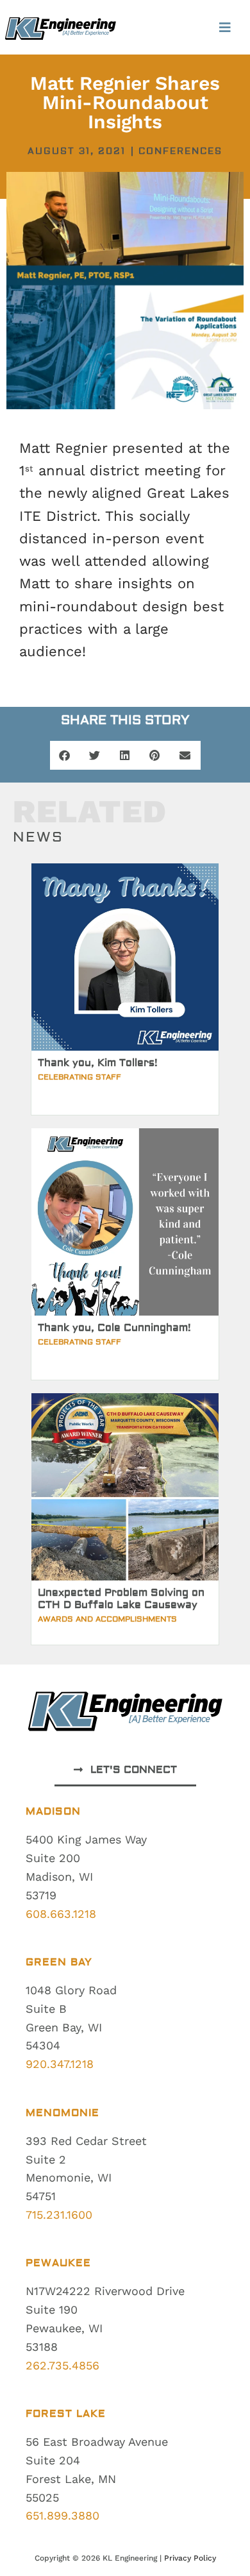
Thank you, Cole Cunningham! (114, 1328)
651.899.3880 (63, 2515)
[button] (225, 27)
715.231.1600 (59, 2215)
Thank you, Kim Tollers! (98, 1063)
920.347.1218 (60, 2064)
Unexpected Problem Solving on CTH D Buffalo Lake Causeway (121, 1599)
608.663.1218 (61, 1914)
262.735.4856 (63, 2365)
